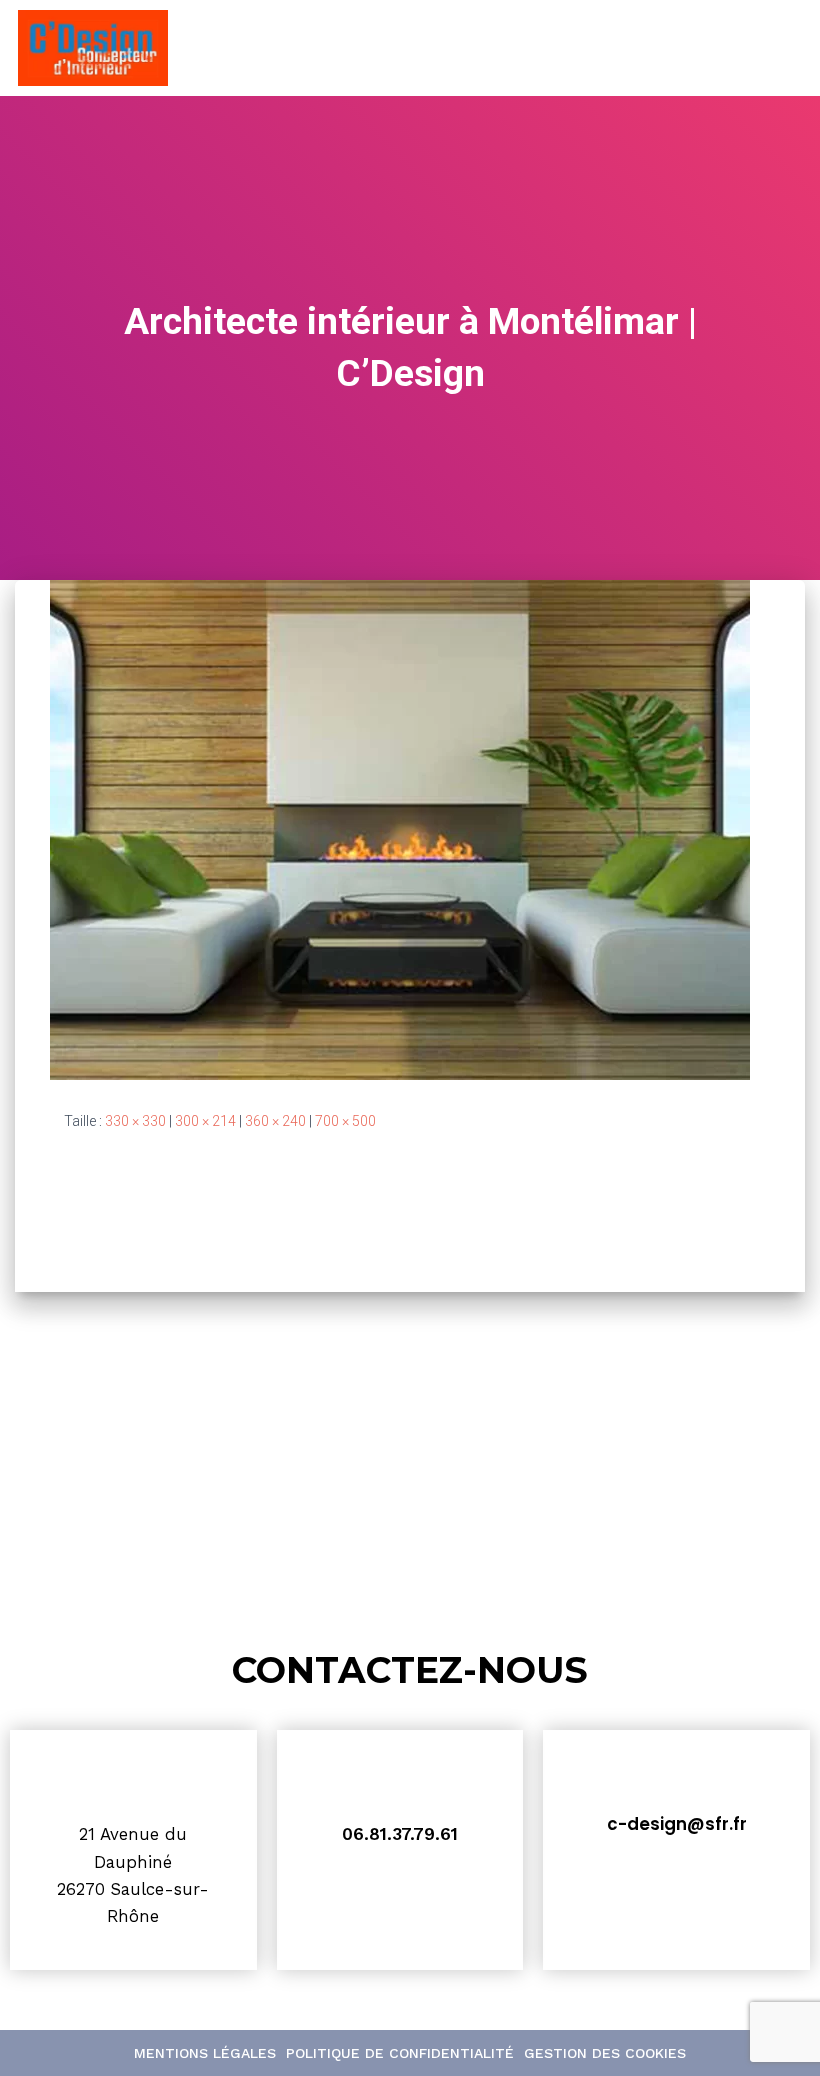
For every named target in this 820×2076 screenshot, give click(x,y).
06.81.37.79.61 (400, 1834)
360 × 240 (275, 1121)
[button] (773, 48)
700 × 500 (345, 1121)
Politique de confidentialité (400, 2053)
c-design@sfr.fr (677, 1824)
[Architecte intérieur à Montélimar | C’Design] (400, 828)
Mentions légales (205, 2053)
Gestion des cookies (605, 2053)
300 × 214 (205, 1121)
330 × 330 (135, 1121)
